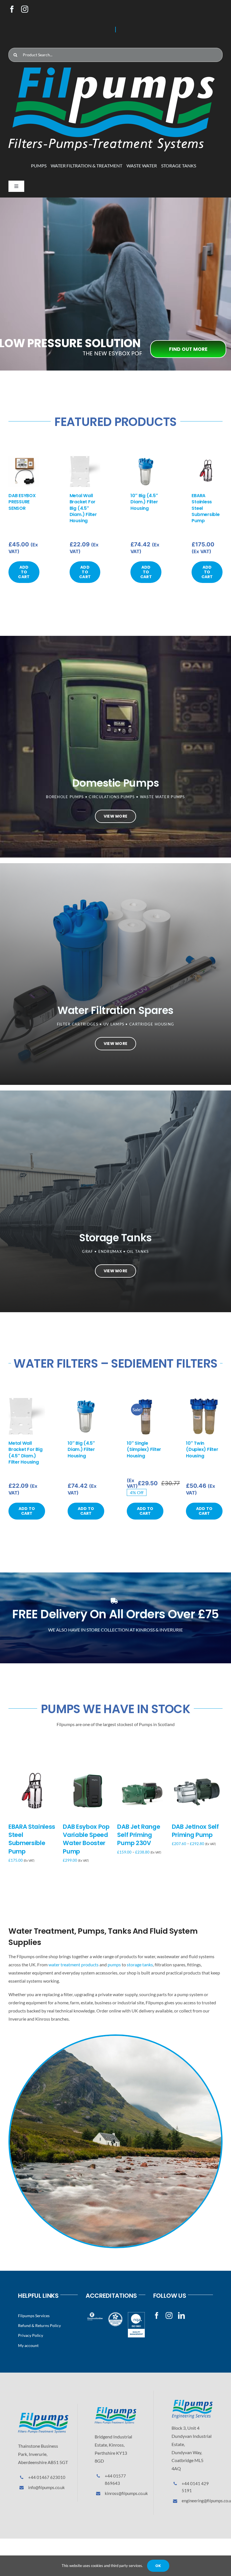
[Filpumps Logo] (43, 2415)
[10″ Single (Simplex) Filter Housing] (145, 1401)
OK (158, 2566)
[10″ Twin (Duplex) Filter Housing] (204, 1401)
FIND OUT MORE (188, 349)
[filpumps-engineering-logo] (192, 2402)
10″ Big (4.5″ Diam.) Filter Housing (144, 502)
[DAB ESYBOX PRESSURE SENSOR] (24, 459)
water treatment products (74, 1964)
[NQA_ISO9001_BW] (136, 2314)
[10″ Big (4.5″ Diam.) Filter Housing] (146, 459)
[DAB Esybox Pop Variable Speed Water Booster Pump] (88, 1770)
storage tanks (140, 1964)
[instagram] (25, 9)
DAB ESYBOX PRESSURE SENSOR (22, 502)
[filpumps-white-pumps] (112, 70)
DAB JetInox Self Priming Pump (195, 1831)
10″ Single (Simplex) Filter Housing (144, 1449)
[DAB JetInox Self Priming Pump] (197, 1770)
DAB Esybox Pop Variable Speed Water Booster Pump (86, 1839)
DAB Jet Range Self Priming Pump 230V (139, 1835)
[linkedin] (181, 2315)
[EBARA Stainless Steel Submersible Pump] (207, 459)
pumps (114, 1964)
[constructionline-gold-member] (95, 2314)
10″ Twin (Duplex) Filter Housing (202, 1449)
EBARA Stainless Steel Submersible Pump (32, 1839)
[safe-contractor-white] (115, 2314)
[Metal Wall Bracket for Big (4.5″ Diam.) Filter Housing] (85, 459)
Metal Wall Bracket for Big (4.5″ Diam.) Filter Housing (83, 508)
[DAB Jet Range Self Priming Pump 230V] (143, 1770)
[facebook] (12, 9)
